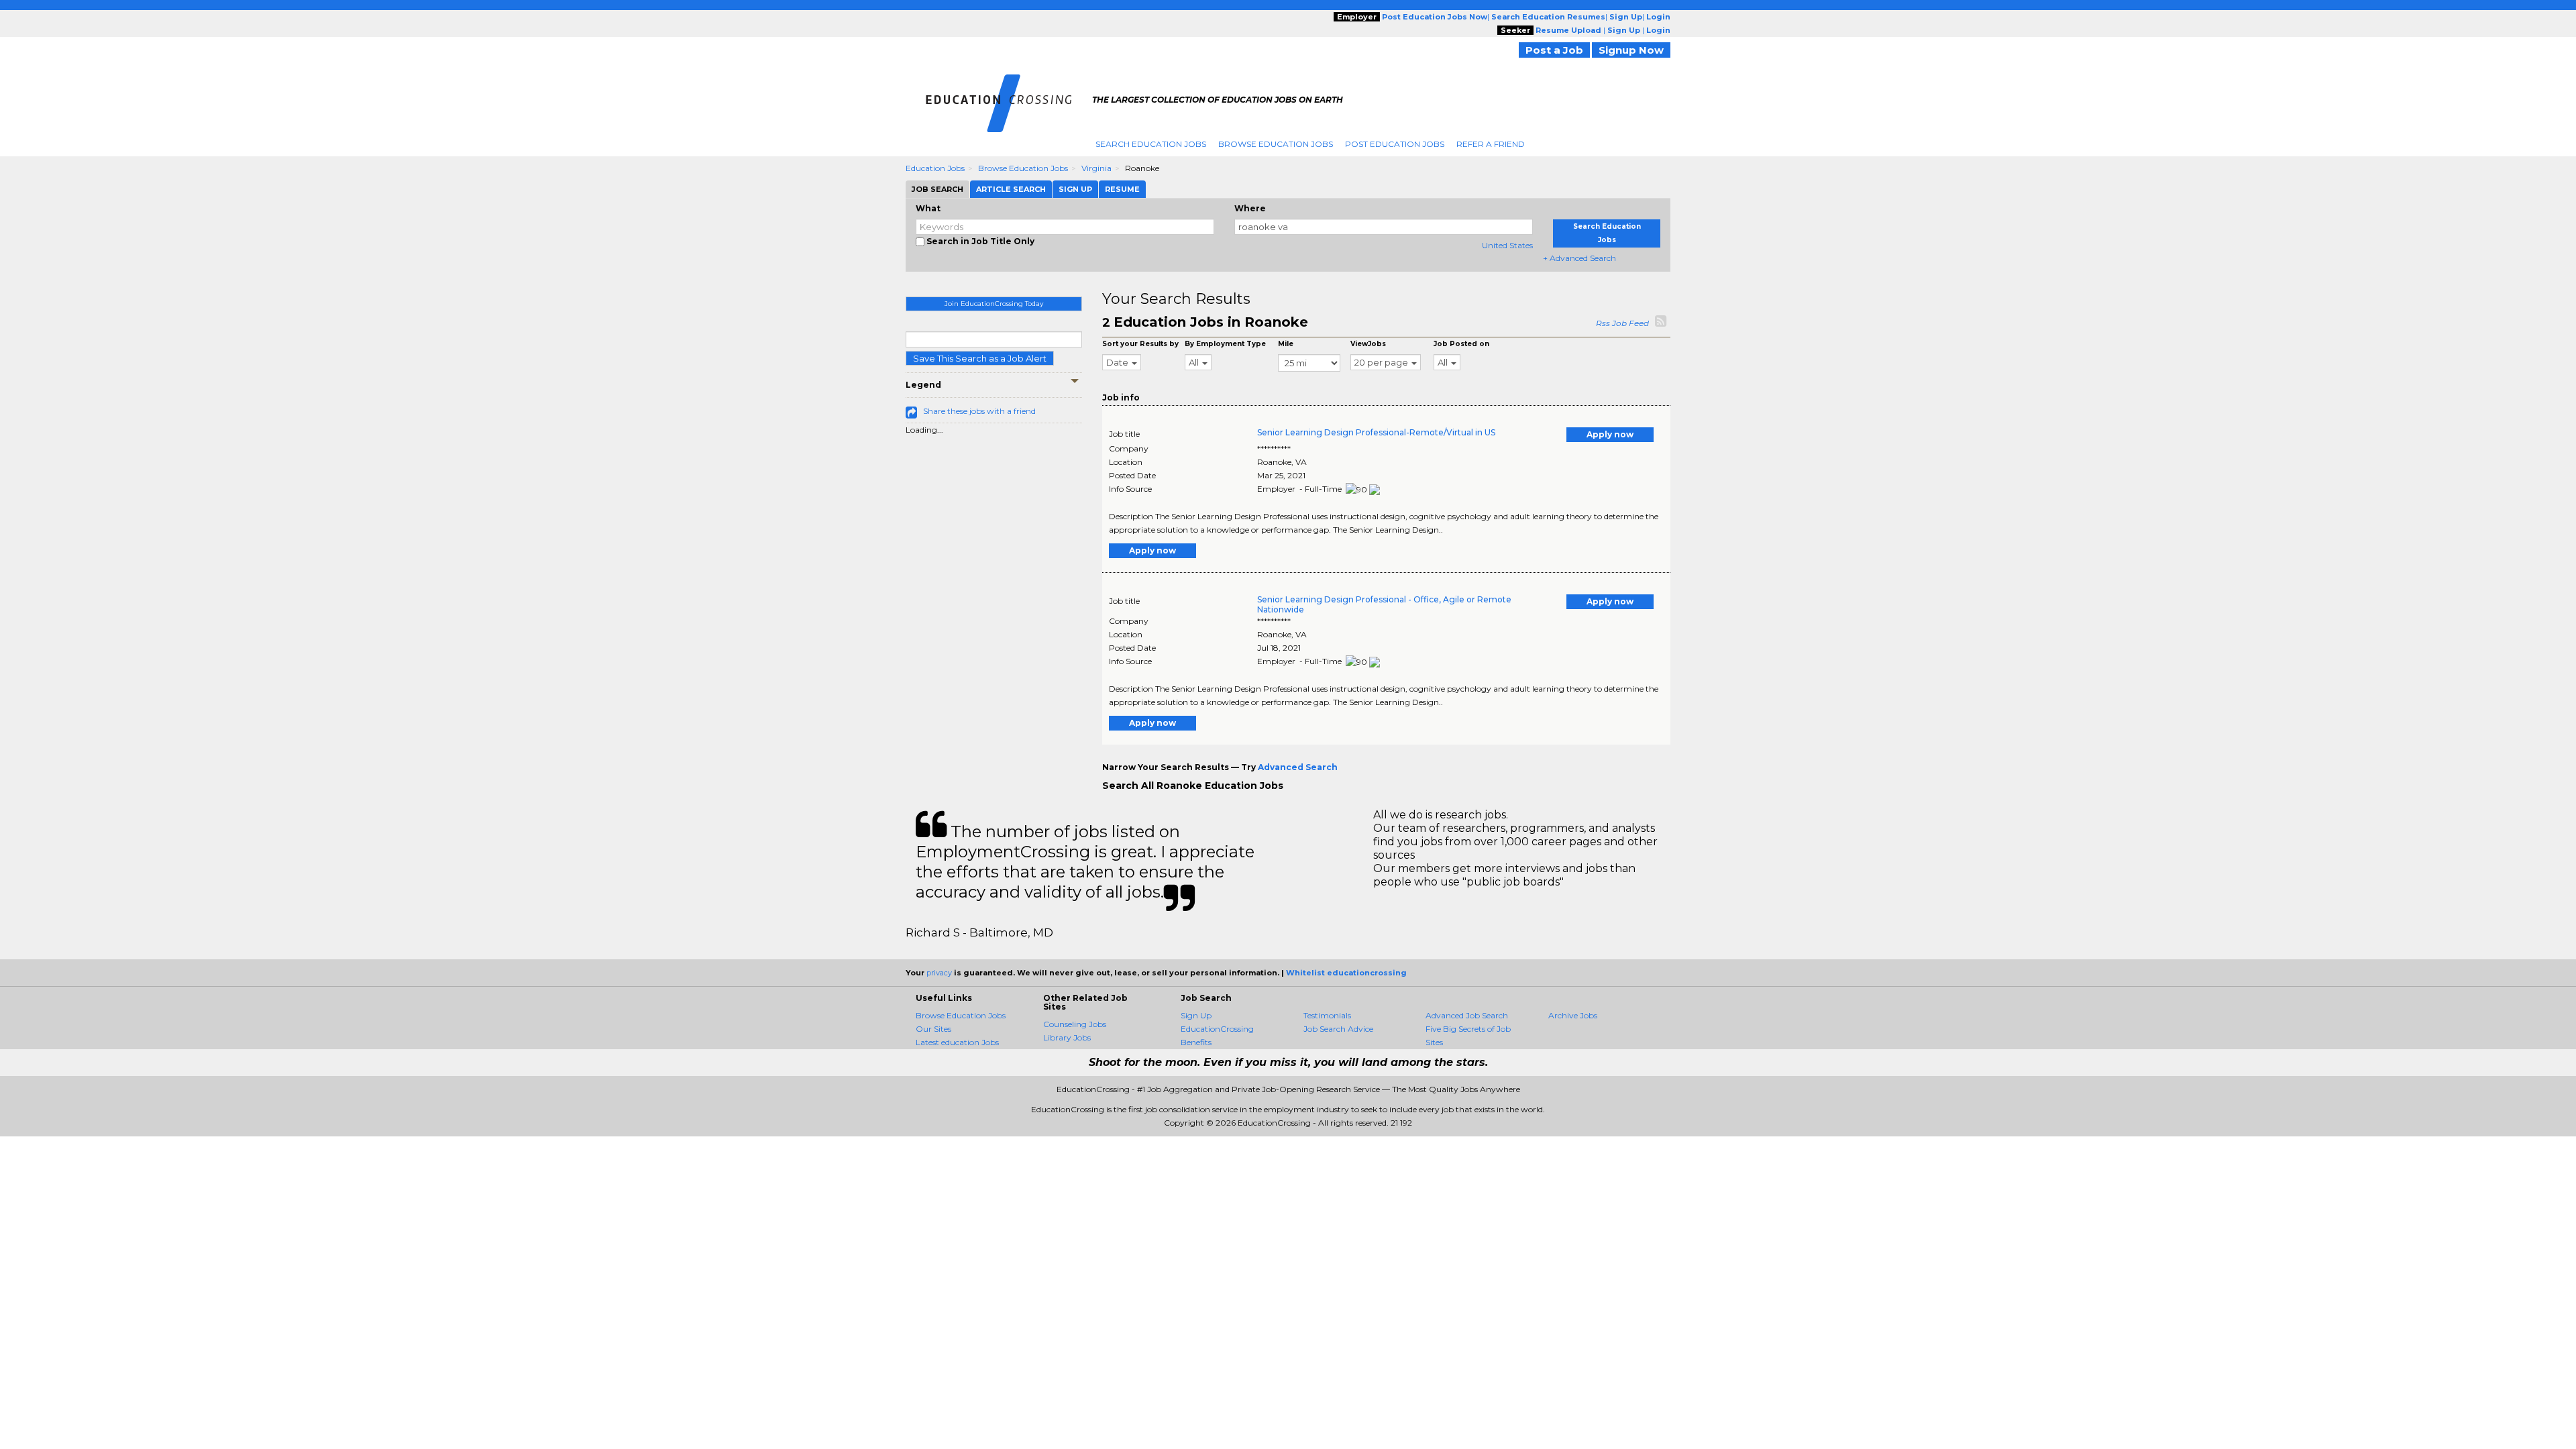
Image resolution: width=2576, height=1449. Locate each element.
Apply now (1610, 434)
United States (1507, 245)
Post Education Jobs (1395, 144)
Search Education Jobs (1151, 144)
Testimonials (1327, 1015)
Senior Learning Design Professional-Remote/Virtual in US (1376, 432)
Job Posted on (1461, 344)
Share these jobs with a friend (979, 411)
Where (1250, 208)
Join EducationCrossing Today (994, 304)
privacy (939, 973)
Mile (1286, 344)
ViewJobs (1368, 344)
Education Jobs (935, 168)
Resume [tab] (1122, 189)
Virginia (1096, 168)
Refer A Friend (1491, 144)
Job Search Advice (1338, 1029)
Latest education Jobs (957, 1042)
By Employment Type (1225, 344)
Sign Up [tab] (1075, 189)
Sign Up (1196, 1015)
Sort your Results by (1140, 344)
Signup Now (1631, 50)
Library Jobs (1067, 1037)
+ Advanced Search (1579, 258)
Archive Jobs (1573, 1015)
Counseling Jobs (1075, 1024)
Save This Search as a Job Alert (980, 358)
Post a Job (1554, 50)
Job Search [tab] (937, 189)
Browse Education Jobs (1276, 144)
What (928, 208)
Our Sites (933, 1029)
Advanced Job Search (1467, 1015)
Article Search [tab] (1011, 189)
